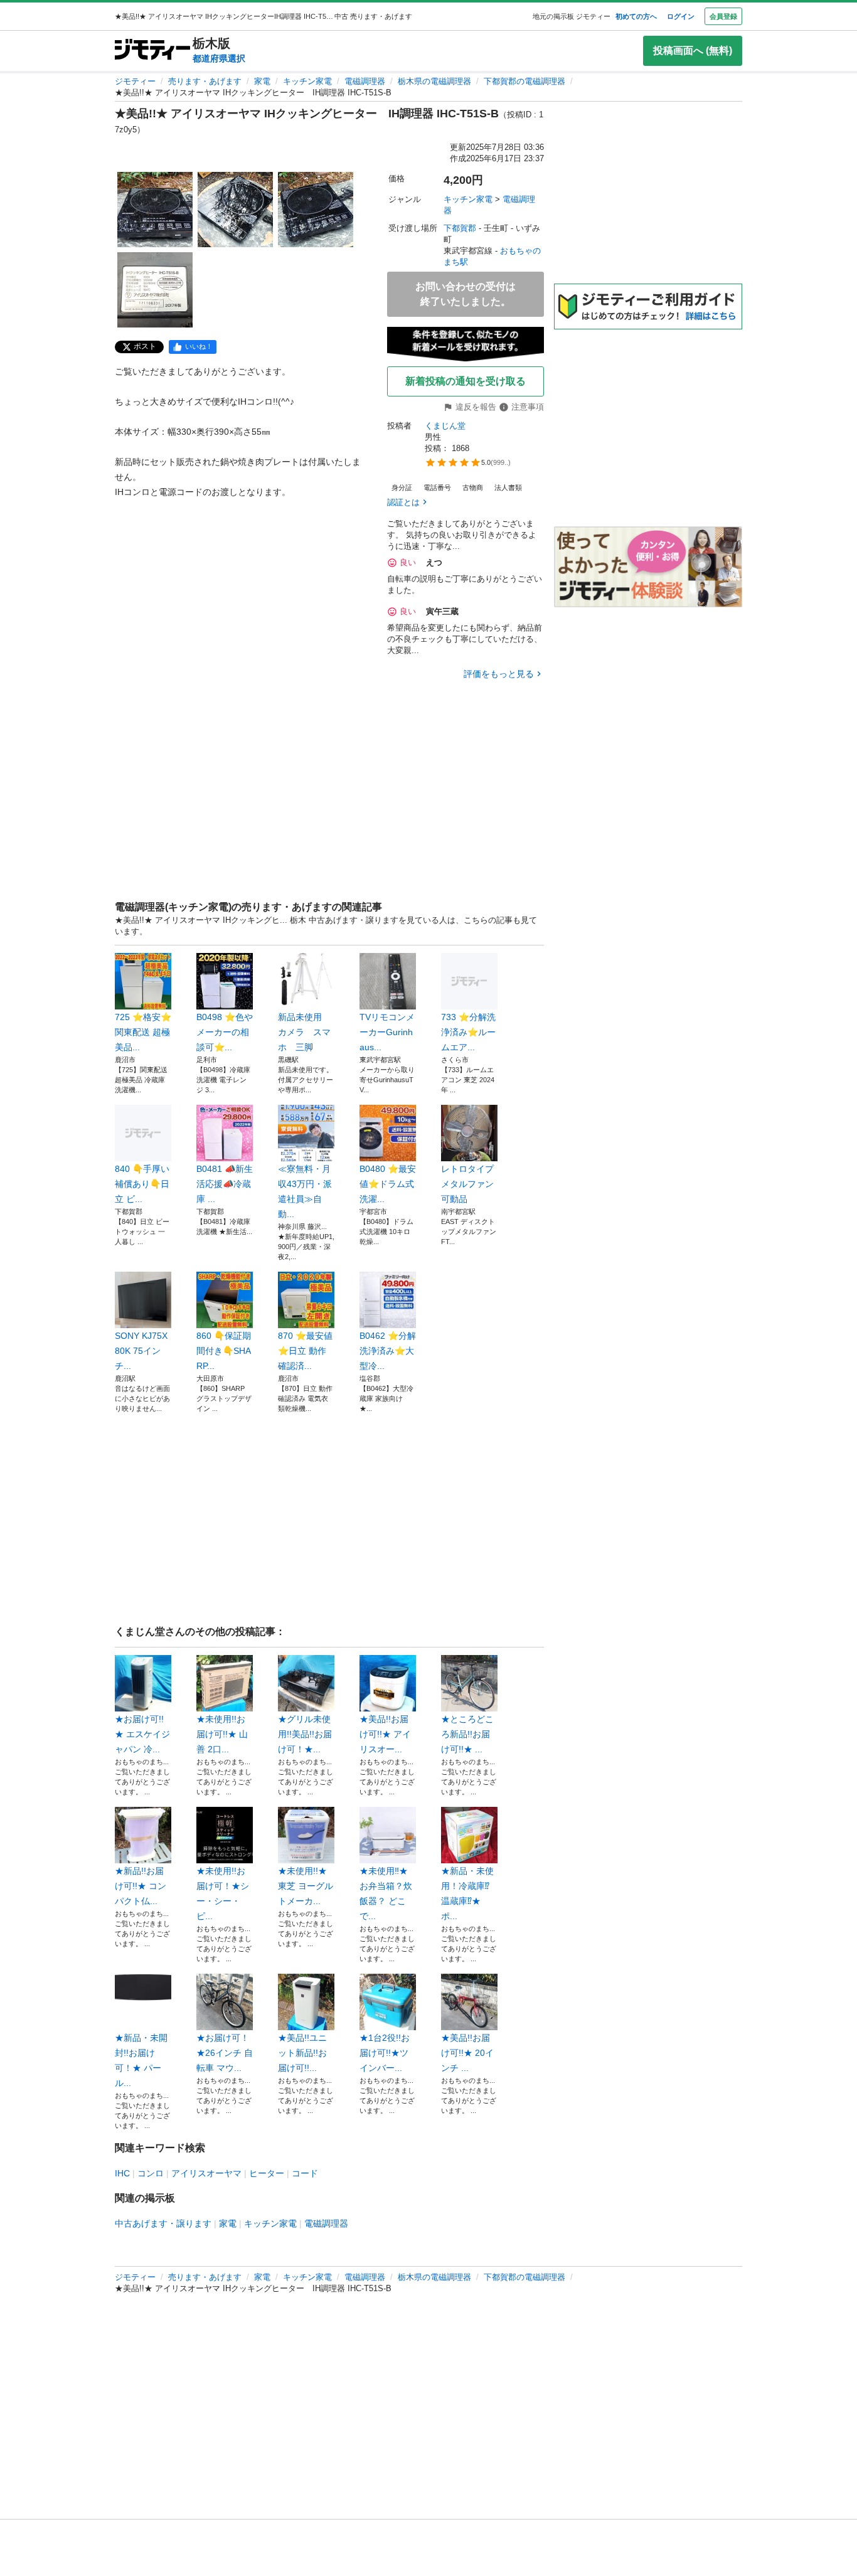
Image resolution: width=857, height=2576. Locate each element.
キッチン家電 (307, 81)
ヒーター (267, 2173)
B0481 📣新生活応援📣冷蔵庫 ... (225, 1184)
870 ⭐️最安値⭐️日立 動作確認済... (305, 1351)
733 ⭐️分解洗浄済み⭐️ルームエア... (468, 1032)
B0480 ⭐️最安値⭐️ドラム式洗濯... (388, 1184)
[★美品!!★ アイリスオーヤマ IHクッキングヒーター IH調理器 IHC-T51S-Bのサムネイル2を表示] (235, 210)
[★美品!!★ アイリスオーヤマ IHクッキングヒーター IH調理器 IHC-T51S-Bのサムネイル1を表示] (155, 210)
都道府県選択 (219, 58)
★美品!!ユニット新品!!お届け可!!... (302, 2053)
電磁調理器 (365, 81)
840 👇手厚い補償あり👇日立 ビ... (142, 1184)
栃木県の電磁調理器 (434, 81)
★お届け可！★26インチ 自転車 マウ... (225, 2053)
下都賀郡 (460, 228)
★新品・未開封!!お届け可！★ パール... (141, 2060)
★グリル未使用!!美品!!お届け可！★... (305, 1734)
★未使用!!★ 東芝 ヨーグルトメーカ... (306, 1886)
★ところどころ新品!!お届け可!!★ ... (467, 1734)
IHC (122, 2173)
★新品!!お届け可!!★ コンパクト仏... (141, 1886)
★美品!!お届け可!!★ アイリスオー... (385, 1734)
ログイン (681, 16)
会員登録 (723, 16)
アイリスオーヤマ (206, 2173)
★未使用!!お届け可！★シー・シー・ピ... (223, 1893)
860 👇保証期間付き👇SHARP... (224, 1351)
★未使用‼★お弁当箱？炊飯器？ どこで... (386, 1893)
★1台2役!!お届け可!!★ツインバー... (385, 2053)
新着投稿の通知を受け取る (466, 381)
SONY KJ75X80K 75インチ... (141, 1351)
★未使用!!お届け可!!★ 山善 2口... (222, 1734)
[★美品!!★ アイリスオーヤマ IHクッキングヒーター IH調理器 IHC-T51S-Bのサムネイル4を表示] (155, 290)
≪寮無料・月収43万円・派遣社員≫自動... (305, 1191)
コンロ (151, 2173)
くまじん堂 (445, 426)
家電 (262, 81)
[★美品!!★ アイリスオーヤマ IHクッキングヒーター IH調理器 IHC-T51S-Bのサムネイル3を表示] (316, 210)
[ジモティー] (152, 51)
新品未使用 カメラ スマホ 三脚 (304, 1032)
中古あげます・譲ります (163, 2223)
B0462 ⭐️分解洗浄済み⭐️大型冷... (388, 1351)
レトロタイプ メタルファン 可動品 (469, 1184)
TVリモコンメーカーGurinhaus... (387, 1032)
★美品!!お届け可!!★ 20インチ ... (467, 2053)
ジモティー (135, 81)
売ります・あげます (205, 81)
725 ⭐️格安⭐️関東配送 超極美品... (143, 1032)
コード (305, 2173)
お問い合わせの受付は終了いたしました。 (466, 294)
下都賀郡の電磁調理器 (524, 81)
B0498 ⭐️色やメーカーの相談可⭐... (225, 1032)
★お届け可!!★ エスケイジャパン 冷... (142, 1734)
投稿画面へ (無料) (693, 51)
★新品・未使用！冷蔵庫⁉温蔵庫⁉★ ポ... (467, 1893)
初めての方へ (636, 16)
